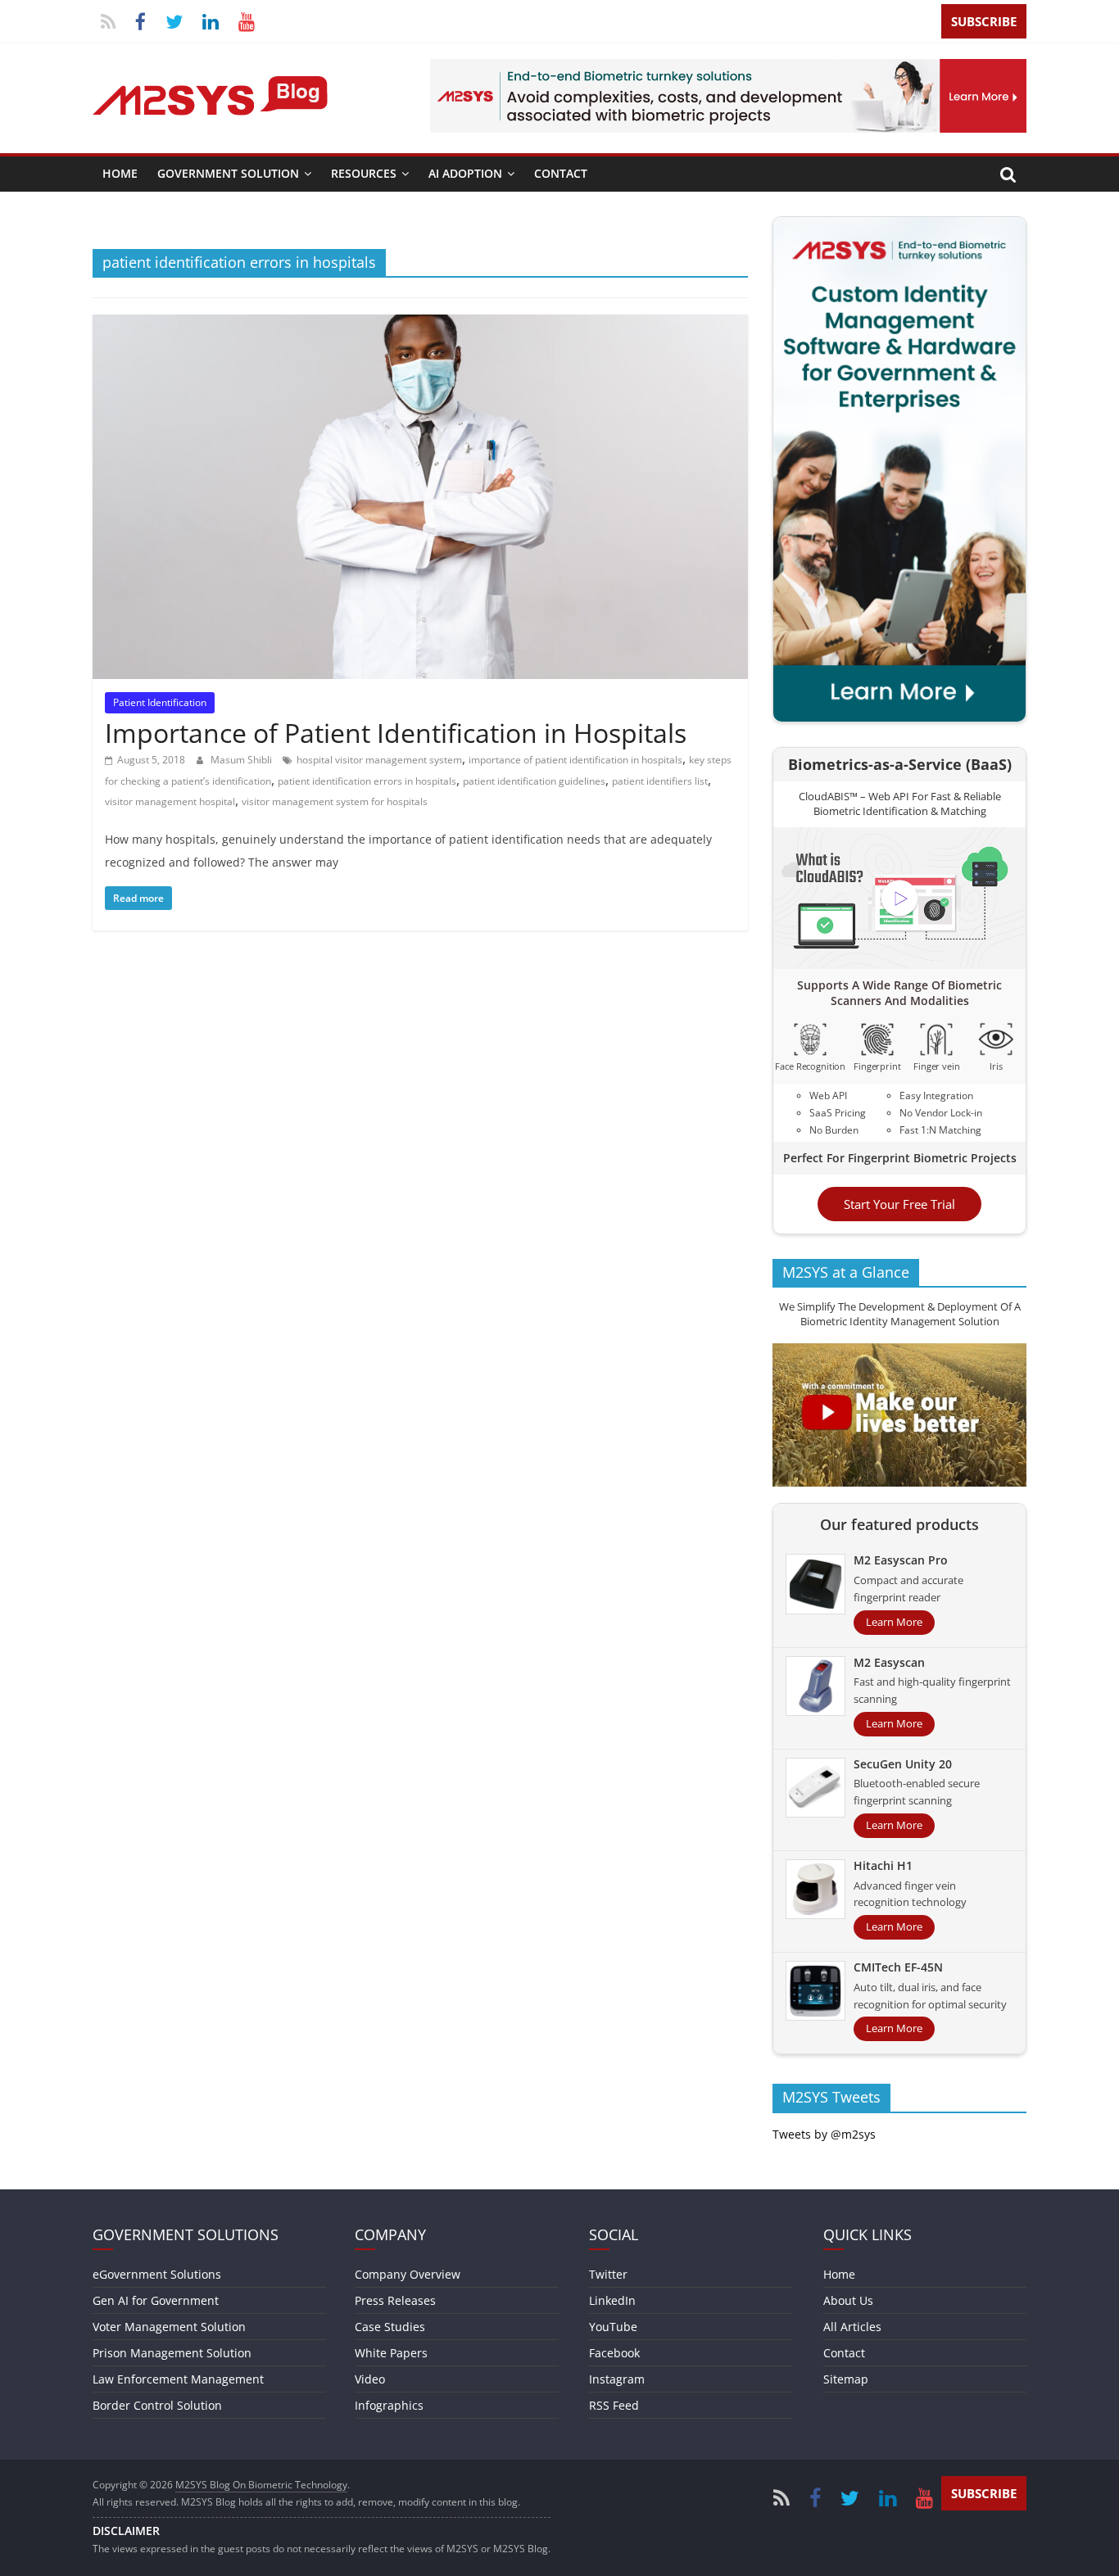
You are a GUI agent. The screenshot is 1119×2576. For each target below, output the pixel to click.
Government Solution (228, 173)
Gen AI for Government (156, 2300)
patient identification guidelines (534, 781)
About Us (848, 2300)
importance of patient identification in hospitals (575, 760)
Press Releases (395, 2300)
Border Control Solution (157, 2405)
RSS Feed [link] (614, 2405)
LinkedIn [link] (612, 2300)
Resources (364, 173)
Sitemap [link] (846, 2379)
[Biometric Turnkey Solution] (728, 69)
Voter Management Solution (169, 2327)
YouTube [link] (613, 2327)
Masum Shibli (242, 760)
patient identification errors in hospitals (367, 781)
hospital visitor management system (379, 760)
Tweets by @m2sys (824, 2134)
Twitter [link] (608, 2274)
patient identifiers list (660, 781)
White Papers (391, 2353)
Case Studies (390, 2327)
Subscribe (984, 21)
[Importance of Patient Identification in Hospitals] (420, 324)
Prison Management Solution (172, 2353)
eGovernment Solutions (157, 2274)
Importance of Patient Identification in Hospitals (396, 733)
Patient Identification (160, 702)
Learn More (894, 1622)
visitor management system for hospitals (335, 801)
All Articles (852, 2327)
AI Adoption (465, 173)
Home (120, 173)
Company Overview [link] (408, 2274)
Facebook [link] (614, 2353)
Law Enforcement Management (178, 2379)
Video (370, 2379)
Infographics (389, 2405)
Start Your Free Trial (899, 1204)
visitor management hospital (170, 801)
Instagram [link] (617, 2379)
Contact (561, 173)
